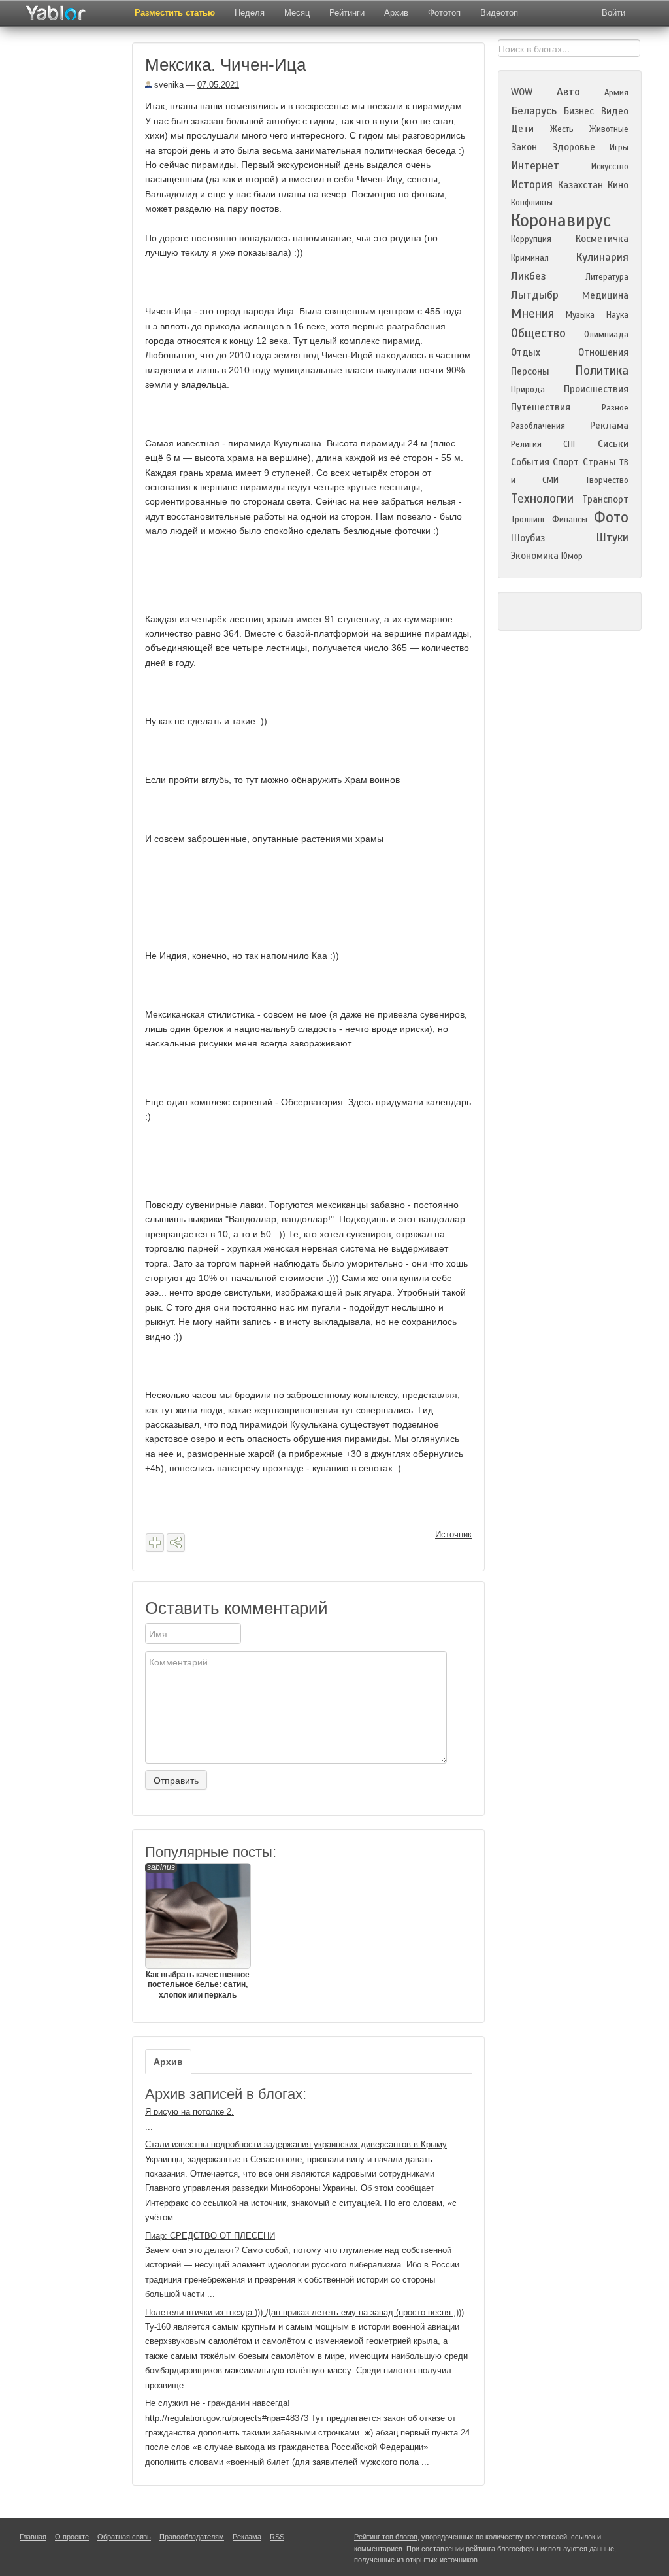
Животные (609, 129)
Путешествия (541, 407)
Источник (453, 1534)
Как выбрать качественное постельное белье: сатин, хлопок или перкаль (198, 1931)
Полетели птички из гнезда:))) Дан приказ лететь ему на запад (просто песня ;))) (304, 2312)
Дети (522, 129)
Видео (615, 111)
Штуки (612, 538)
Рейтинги (347, 13)
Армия (616, 93)
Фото (611, 517)
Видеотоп (499, 13)
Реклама (609, 426)
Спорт (566, 462)
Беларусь (534, 111)
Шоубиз (528, 538)
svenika (168, 85)
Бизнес (579, 111)
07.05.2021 (218, 85)
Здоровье (574, 147)
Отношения (603, 352)
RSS (277, 2537)
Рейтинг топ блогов (386, 2537)
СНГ (570, 444)
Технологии (542, 498)
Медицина (605, 295)
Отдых (526, 352)
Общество (538, 333)
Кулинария (602, 257)
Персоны (530, 371)
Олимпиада (606, 335)
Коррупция (531, 239)
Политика (602, 370)
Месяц (297, 13)
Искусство (610, 167)
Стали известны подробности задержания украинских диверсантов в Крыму (296, 2144)
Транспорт (605, 499)
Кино (618, 185)
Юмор (572, 556)
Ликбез (529, 276)
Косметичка (602, 239)
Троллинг (528, 520)
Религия (526, 444)
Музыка (580, 315)
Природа (528, 390)
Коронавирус (561, 220)
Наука (617, 315)
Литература (607, 277)
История (532, 185)
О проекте (72, 2537)
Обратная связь (124, 2537)
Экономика (535, 556)
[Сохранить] (155, 1543)
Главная (33, 2537)
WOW (522, 92)
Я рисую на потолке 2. (189, 2112)
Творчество (607, 480)
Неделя (250, 13)
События (530, 462)
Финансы (570, 520)
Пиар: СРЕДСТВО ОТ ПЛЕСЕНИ (210, 2236)
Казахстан (580, 185)
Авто (568, 92)
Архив (396, 13)
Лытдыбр (535, 295)
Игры (619, 148)
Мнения (532, 313)
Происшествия (596, 389)
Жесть (562, 129)
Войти (613, 13)
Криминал (530, 258)
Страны (599, 462)
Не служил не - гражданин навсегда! (218, 2403)
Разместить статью (175, 13)
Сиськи (613, 444)
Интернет (535, 166)
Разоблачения (538, 426)
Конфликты (532, 203)
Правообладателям (192, 2537)
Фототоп (444, 13)
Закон (524, 147)
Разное (615, 408)
